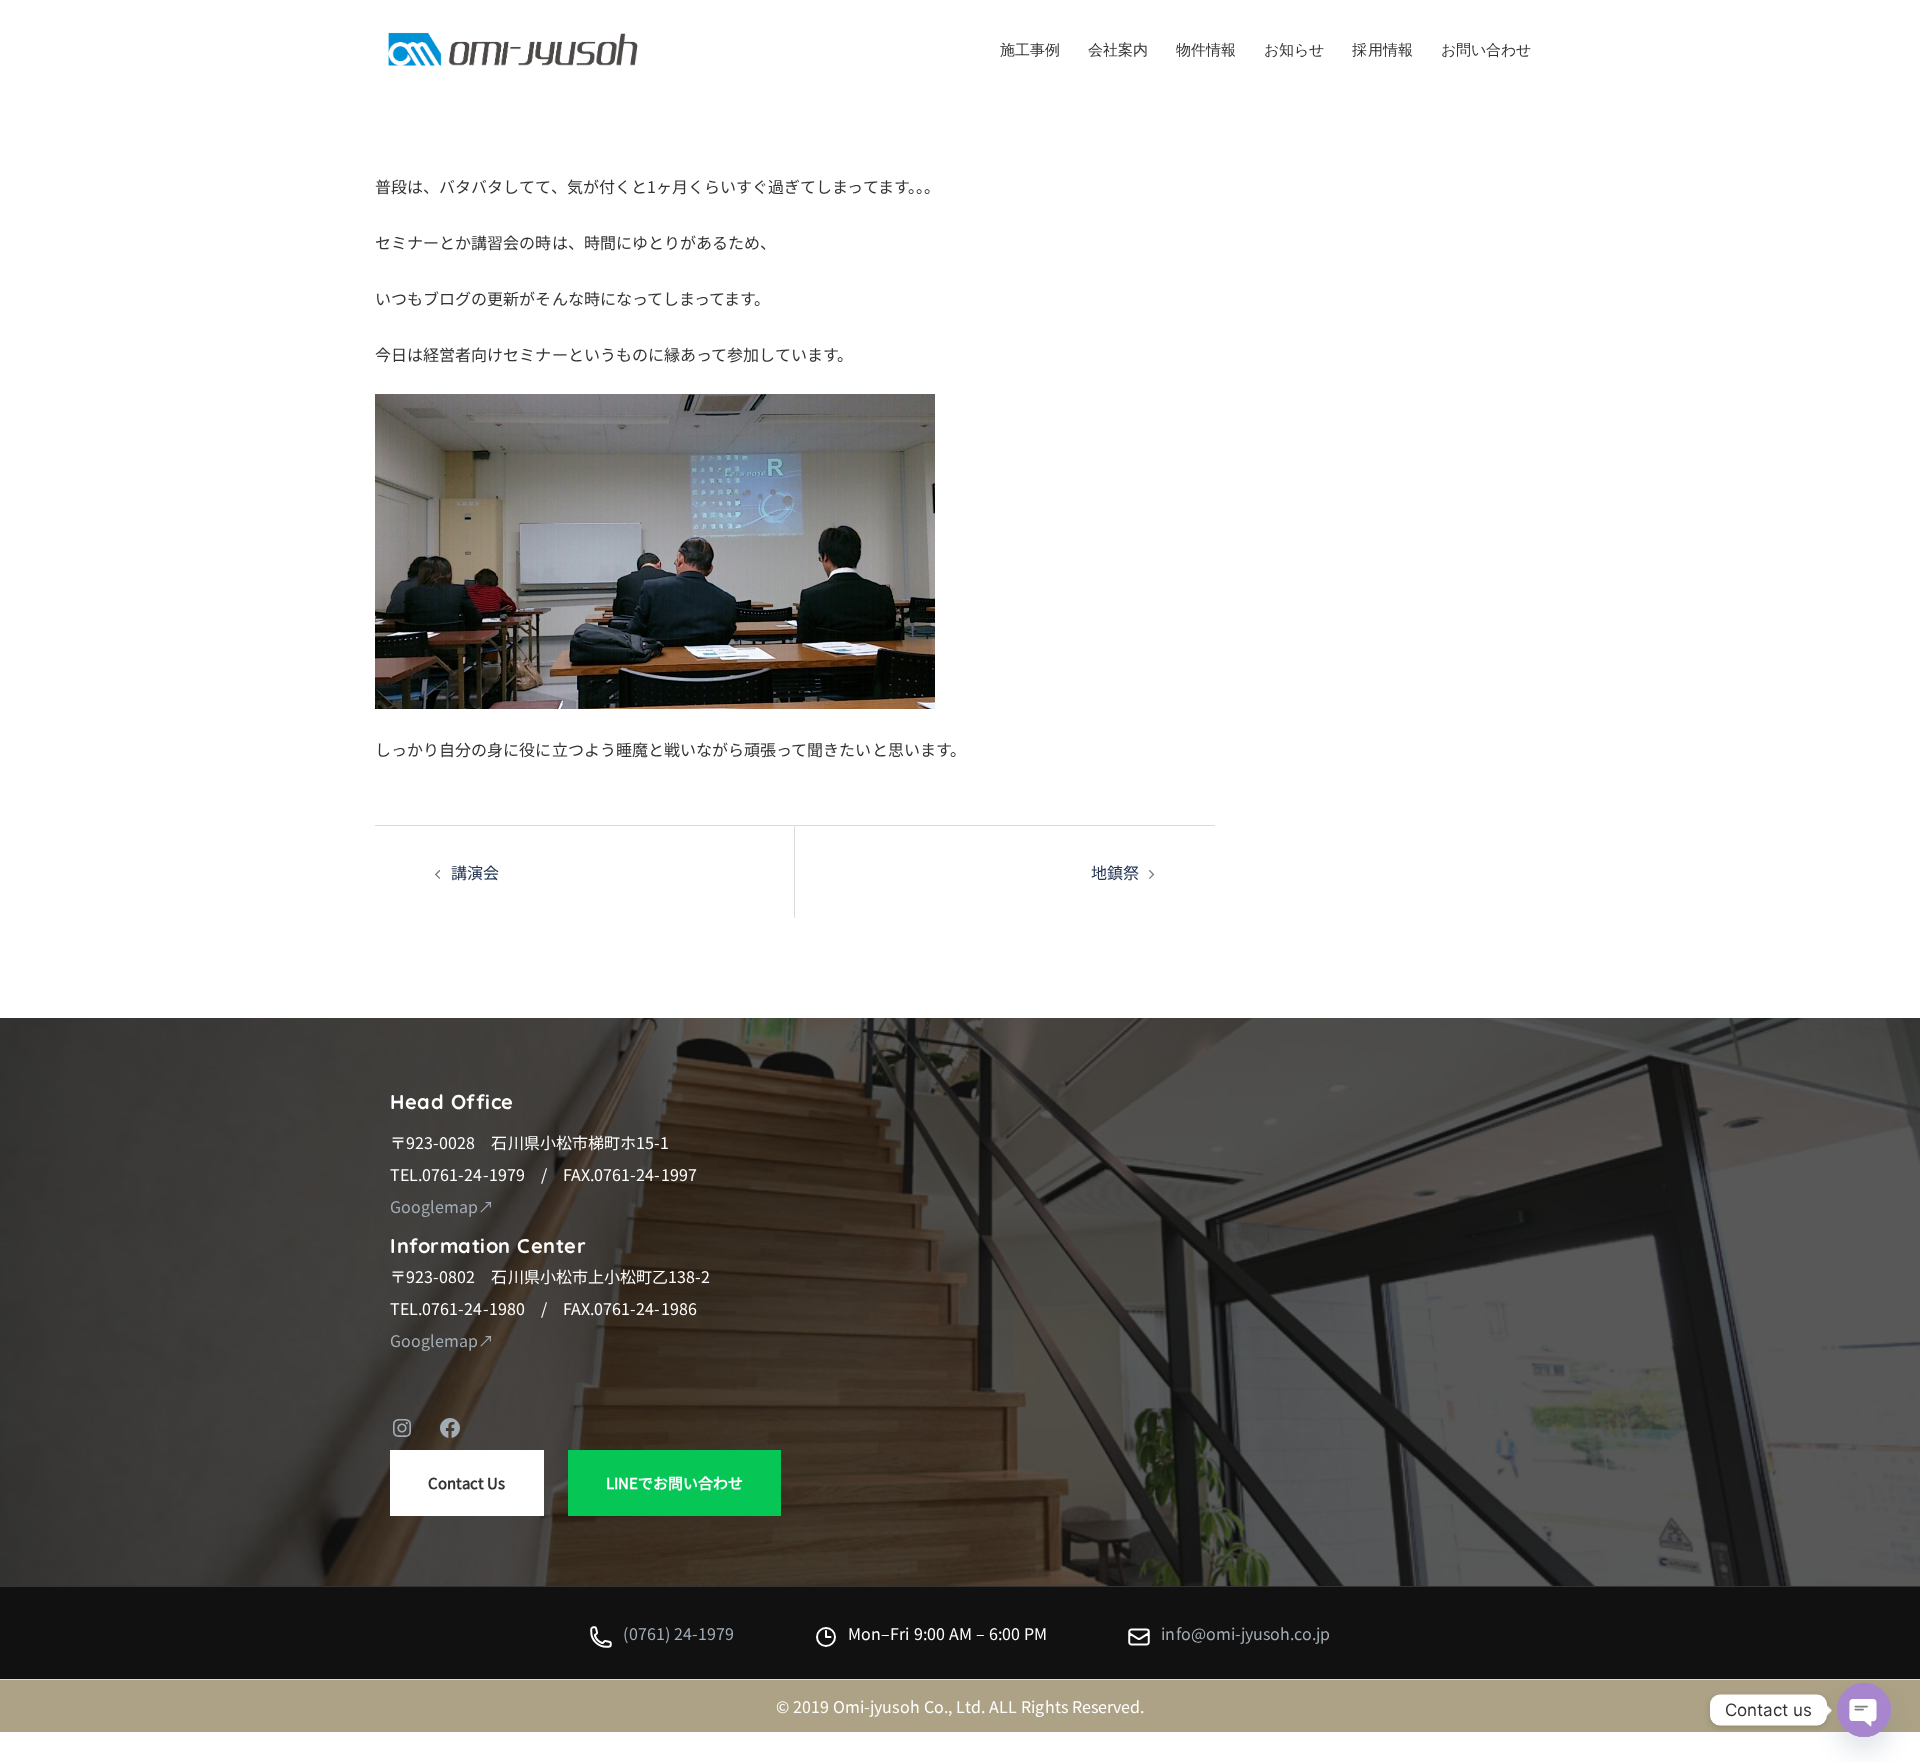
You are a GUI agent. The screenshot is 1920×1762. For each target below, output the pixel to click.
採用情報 (1382, 50)
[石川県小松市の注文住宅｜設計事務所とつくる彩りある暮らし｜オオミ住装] (513, 47)
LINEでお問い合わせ (675, 1482)
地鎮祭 (1115, 872)
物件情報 (1206, 50)
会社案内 (1118, 50)
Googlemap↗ (442, 1206)
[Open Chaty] (1864, 1710)
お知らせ (1294, 50)
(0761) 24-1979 (678, 1633)
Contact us (467, 1482)
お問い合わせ (1486, 50)
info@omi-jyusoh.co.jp (1245, 1633)
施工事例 (1030, 50)
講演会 (475, 872)
